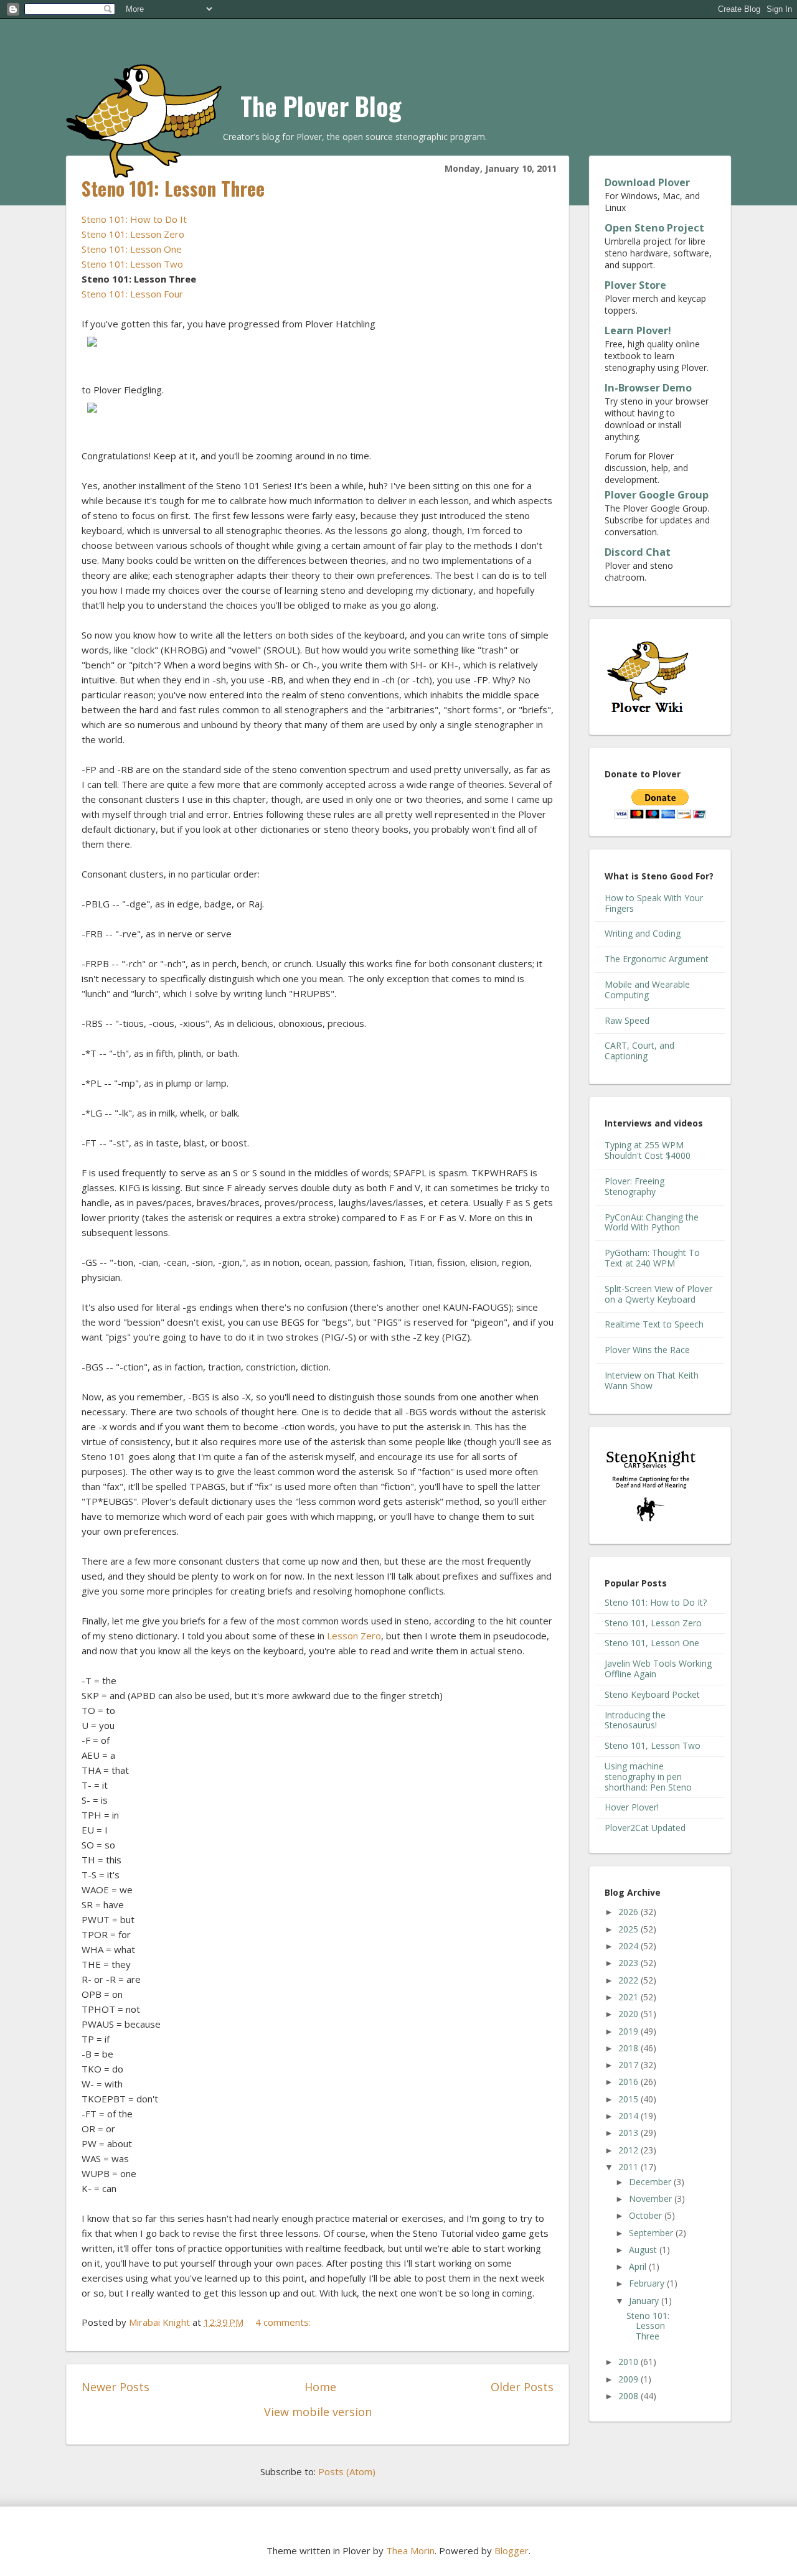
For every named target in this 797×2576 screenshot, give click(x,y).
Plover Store (635, 285)
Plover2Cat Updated (645, 1828)
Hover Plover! (632, 1807)
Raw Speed (627, 1020)
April (639, 2266)
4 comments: (284, 2322)
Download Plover (647, 182)
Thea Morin (410, 2550)
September (652, 2233)
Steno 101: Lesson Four (132, 294)
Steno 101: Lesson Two (132, 264)
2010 (630, 2362)
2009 (630, 2379)
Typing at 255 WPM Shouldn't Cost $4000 (648, 1150)
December (651, 2182)
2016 (630, 2082)
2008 (630, 2396)
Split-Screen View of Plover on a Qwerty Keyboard (658, 1294)
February (648, 2283)
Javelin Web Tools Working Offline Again (658, 1669)
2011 (630, 2167)
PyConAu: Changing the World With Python (652, 1222)
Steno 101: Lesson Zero (133, 234)
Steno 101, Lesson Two (653, 1745)
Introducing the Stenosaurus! (635, 1720)
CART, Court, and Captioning (639, 1051)
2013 (630, 2133)
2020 (630, 2014)
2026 (630, 1912)
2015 (630, 2099)
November (652, 2199)
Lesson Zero (354, 1636)
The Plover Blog (321, 106)
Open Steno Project (654, 228)
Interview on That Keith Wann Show (652, 1380)
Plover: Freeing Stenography (634, 1186)
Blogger (512, 2550)
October (647, 2215)
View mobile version (318, 2412)
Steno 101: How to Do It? (656, 1602)
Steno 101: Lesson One (132, 249)
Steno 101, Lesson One (652, 1643)
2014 (630, 2116)
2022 (630, 1980)
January (645, 2301)
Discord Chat (638, 552)
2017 (630, 2065)
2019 (630, 2031)
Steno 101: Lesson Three (173, 188)
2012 (630, 2150)
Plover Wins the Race (647, 1350)
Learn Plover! (638, 330)
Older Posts (522, 2387)
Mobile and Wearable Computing (647, 990)
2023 (630, 1963)
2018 (630, 2048)
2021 (630, 1997)
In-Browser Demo (648, 388)
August (644, 2250)
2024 (630, 1946)
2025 (630, 1929)
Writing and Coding (643, 933)
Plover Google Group (657, 495)
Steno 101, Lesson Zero (653, 1623)
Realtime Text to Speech (654, 1324)
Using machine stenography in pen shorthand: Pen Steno (648, 1777)
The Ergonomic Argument (657, 959)
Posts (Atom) (347, 2471)
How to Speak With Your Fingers (654, 903)
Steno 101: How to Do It (134, 219)
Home (320, 2387)
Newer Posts (116, 2387)
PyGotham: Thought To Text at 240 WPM (652, 1258)
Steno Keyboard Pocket (652, 1694)
